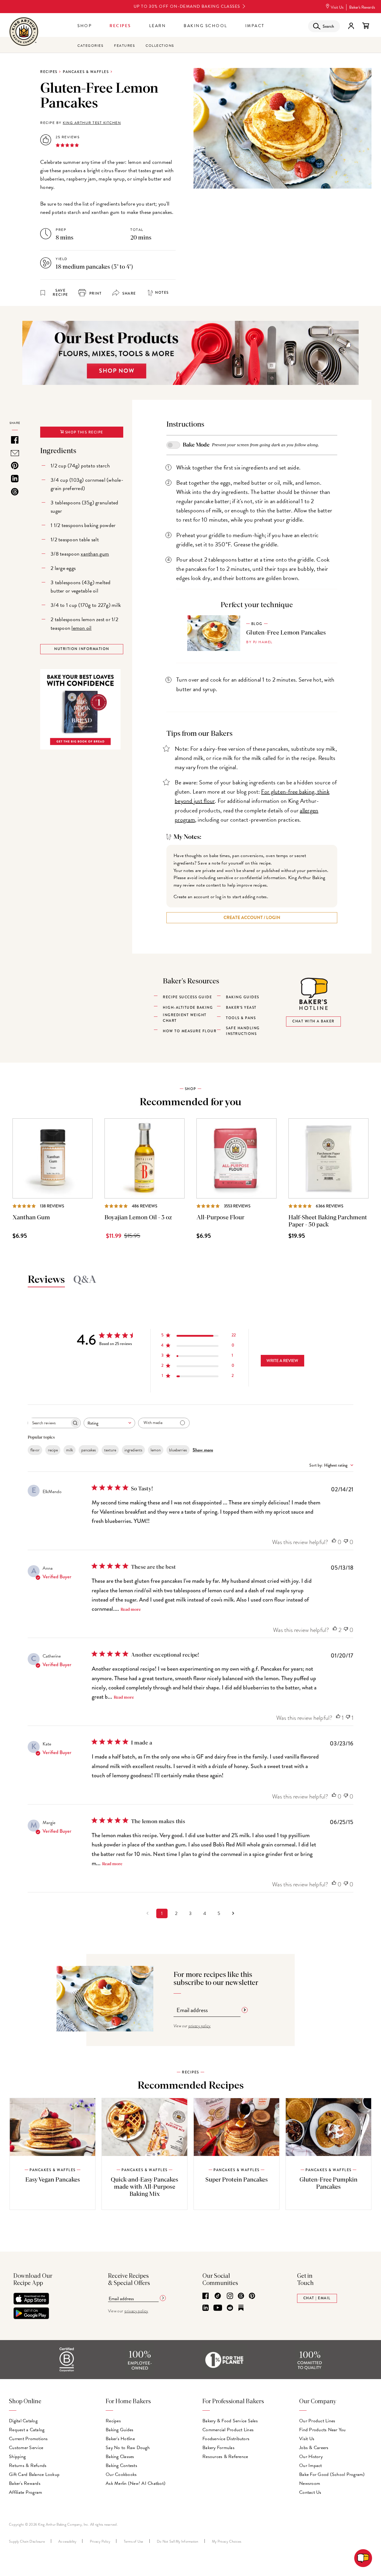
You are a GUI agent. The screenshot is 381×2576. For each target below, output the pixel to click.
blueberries (178, 1450)
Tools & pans (241, 1018)
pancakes (89, 1450)
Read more (131, 1610)
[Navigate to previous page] (148, 1913)
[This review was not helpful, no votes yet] (346, 1542)
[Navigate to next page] (233, 1913)
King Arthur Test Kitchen (92, 123)
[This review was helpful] (335, 1630)
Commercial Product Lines (228, 2430)
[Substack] (241, 2308)
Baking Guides (120, 2430)
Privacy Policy (100, 2541)
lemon (156, 1450)
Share (129, 294)
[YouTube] (218, 2308)
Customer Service (26, 2448)
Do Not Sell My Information (178, 2541)
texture (110, 1450)
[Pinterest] (252, 2296)
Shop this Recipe (83, 432)
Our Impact (311, 2465)
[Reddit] (230, 2308)
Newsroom (310, 2483)
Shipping (17, 2457)
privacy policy (200, 2026)
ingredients (133, 1450)
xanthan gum (95, 554)
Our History (311, 2457)
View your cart (366, 26)
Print (95, 294)
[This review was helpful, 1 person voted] (338, 1718)
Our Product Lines (317, 2421)
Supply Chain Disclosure (27, 2541)
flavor (35, 1450)
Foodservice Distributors (226, 2439)
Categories (90, 46)
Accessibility (67, 2541)
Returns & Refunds (28, 2465)
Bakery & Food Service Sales (230, 2421)
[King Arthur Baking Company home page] (24, 32)
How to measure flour (190, 1031)
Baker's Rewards (362, 7)
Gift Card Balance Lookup (34, 2474)
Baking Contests (121, 2465)
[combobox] (109, 1423)
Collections (160, 46)
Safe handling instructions (243, 1031)
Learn (158, 26)
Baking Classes (120, 2457)
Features (124, 46)
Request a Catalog (27, 2430)
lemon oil (81, 628)
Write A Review (282, 1361)
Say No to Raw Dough (128, 2448)
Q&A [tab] (85, 1280)
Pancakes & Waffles (86, 72)
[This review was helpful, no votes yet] (334, 1542)
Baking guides (243, 997)
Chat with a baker (313, 1021)
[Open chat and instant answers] (363, 2558)
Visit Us (337, 7)
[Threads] (241, 2296)
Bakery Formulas (218, 2448)
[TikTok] (218, 2296)
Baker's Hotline (120, 2439)
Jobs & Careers (314, 2448)
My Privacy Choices (227, 2541)
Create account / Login (252, 918)
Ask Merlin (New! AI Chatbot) (136, 2483)
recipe (53, 1450)
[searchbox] (49, 1423)
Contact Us (310, 2492)
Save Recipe (60, 293)
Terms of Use (134, 2541)
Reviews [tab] (46, 1280)
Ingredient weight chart (185, 1018)
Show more (203, 1450)
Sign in (351, 26)
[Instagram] (230, 2296)
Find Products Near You (323, 2430)
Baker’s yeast (241, 1008)
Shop (85, 26)
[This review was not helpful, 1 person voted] (348, 1718)
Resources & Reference (225, 2457)
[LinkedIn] (206, 2308)
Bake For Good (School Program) (332, 2474)
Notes (162, 293)
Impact (255, 26)
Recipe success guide (187, 997)
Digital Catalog (23, 2421)
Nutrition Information (82, 649)
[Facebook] (206, 2296)
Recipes (120, 26)
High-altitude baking (188, 1008)
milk (70, 1450)
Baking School (206, 26)
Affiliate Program (25, 2492)
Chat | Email (317, 2298)
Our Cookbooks (121, 2474)
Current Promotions (28, 2439)
